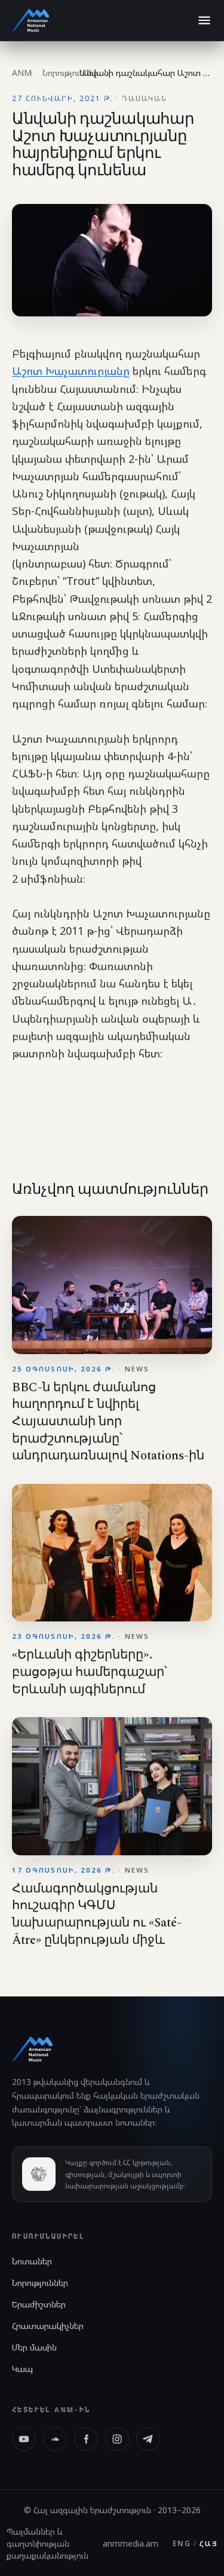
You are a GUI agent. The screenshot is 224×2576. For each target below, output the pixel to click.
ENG (182, 2543)
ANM (22, 73)
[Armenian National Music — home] (31, 20)
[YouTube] (24, 2439)
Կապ (22, 2369)
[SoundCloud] (55, 2439)
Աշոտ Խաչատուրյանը (71, 371)
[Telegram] (148, 2439)
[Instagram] (117, 2439)
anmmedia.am (131, 2543)
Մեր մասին (34, 2347)
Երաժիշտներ (39, 2304)
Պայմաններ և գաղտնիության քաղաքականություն (47, 2543)
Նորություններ (40, 2283)
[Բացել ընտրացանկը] (204, 20)
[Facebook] (86, 2439)
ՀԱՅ (208, 2543)
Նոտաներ (32, 2261)
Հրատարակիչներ (48, 2326)
